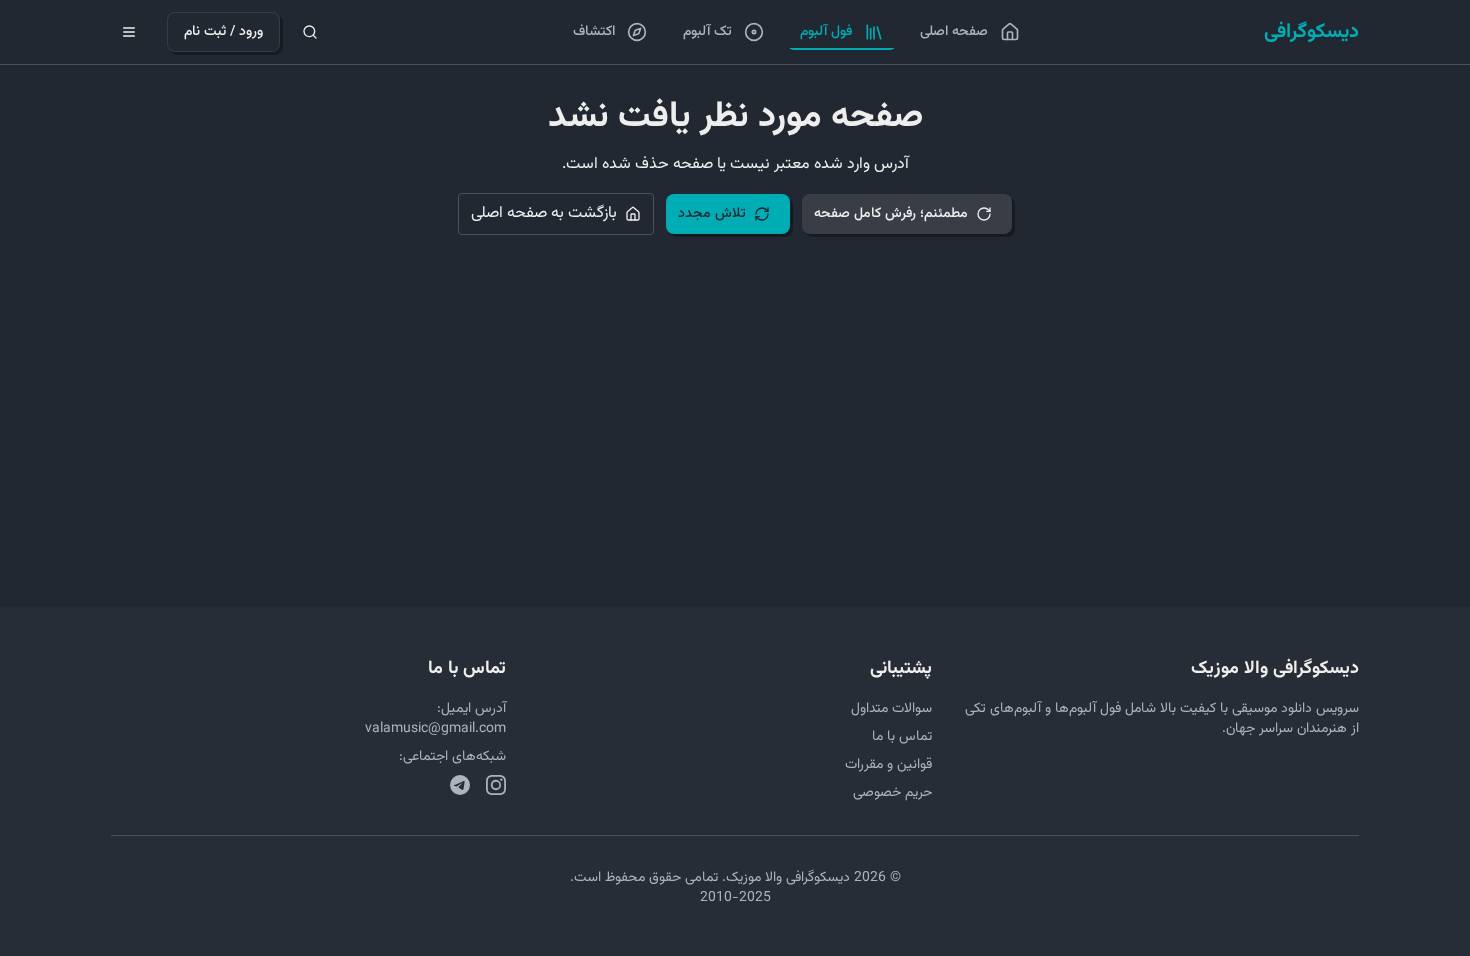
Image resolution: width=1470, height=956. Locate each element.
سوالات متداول (891, 709)
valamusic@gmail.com (435, 729)
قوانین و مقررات (888, 765)
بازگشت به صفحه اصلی (544, 213)
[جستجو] (310, 32)
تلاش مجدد (712, 214)
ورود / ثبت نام (223, 32)
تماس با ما (902, 737)
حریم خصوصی (892, 793)
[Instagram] (496, 785)
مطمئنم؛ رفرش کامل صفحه (891, 214)
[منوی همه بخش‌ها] (129, 32)
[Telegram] (460, 785)
